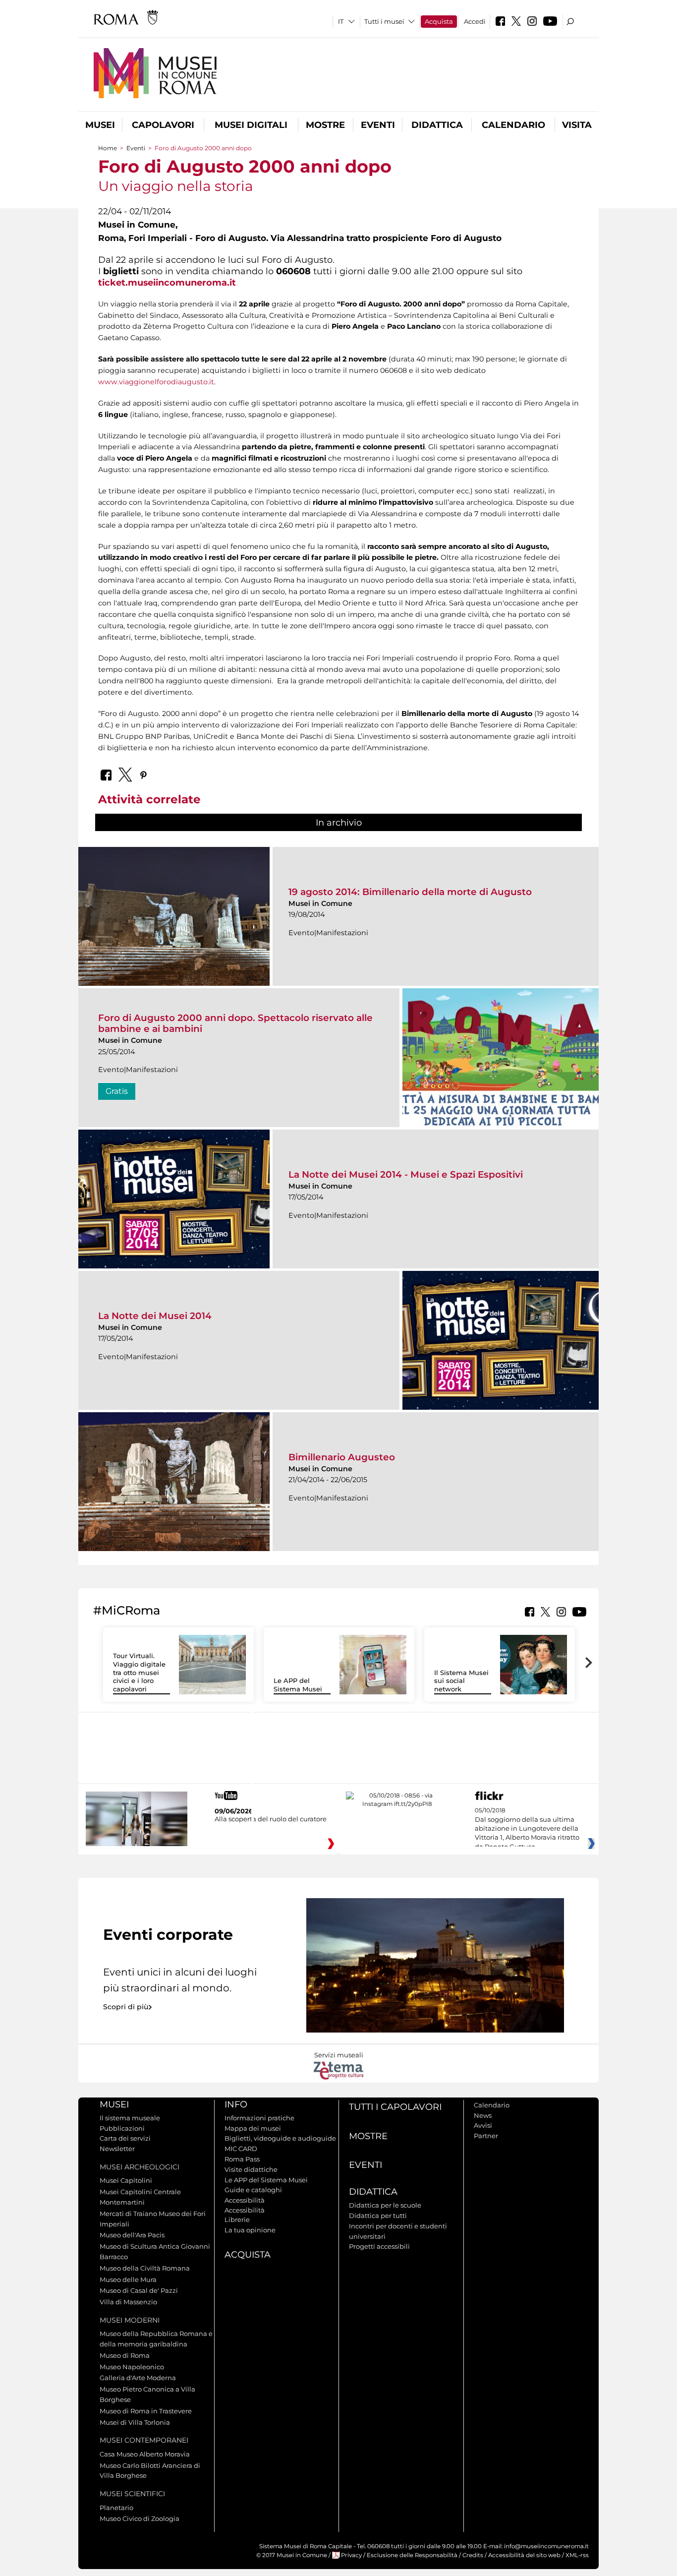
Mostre (325, 125)
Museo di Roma (125, 2355)
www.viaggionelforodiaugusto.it (156, 382)
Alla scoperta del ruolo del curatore (271, 1819)
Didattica (437, 125)
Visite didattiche (251, 2169)
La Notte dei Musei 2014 (155, 1316)
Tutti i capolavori (395, 2107)
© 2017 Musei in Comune (292, 2555)
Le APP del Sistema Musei (298, 1685)
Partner (486, 2136)
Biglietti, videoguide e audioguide (280, 2138)
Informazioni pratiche (259, 2118)
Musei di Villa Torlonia (135, 2422)
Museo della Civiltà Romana (145, 2268)
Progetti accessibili (379, 2246)
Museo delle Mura (128, 2279)
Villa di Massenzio (128, 2302)
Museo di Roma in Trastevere (146, 2411)
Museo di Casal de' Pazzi (139, 2290)
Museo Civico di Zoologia (140, 2518)
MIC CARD (241, 2149)
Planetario (116, 2508)
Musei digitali (251, 125)
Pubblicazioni (122, 2128)
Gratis (117, 1091)
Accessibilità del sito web (524, 2555)
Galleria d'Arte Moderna (138, 2378)
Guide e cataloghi (253, 2190)
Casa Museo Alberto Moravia (145, 2454)
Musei (100, 125)
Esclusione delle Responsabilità (412, 2555)
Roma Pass (242, 2159)
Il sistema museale (130, 2118)
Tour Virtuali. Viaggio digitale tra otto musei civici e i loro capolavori (139, 1673)
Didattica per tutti (378, 2216)
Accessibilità (245, 2200)
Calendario (513, 125)
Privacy (351, 2555)
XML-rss (577, 2555)
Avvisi (483, 2125)
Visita (577, 125)
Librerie (237, 2219)
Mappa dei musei (253, 2128)
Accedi (475, 21)
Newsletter (117, 2149)
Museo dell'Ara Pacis (132, 2235)
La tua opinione (250, 2230)
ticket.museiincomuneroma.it (167, 282)
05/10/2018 (527, 1829)
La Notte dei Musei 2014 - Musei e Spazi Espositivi (406, 1174)
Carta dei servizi (125, 2138)
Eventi (378, 125)
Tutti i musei (384, 21)
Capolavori (163, 125)
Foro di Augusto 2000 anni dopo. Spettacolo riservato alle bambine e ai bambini (235, 1023)
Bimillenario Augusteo (342, 1457)
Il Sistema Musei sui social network (461, 1681)
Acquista (439, 21)
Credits (473, 2555)
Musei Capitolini (126, 2180)
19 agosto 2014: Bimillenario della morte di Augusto (410, 892)
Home (108, 148)
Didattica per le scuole (385, 2205)
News (483, 2115)
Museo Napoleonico (132, 2367)
